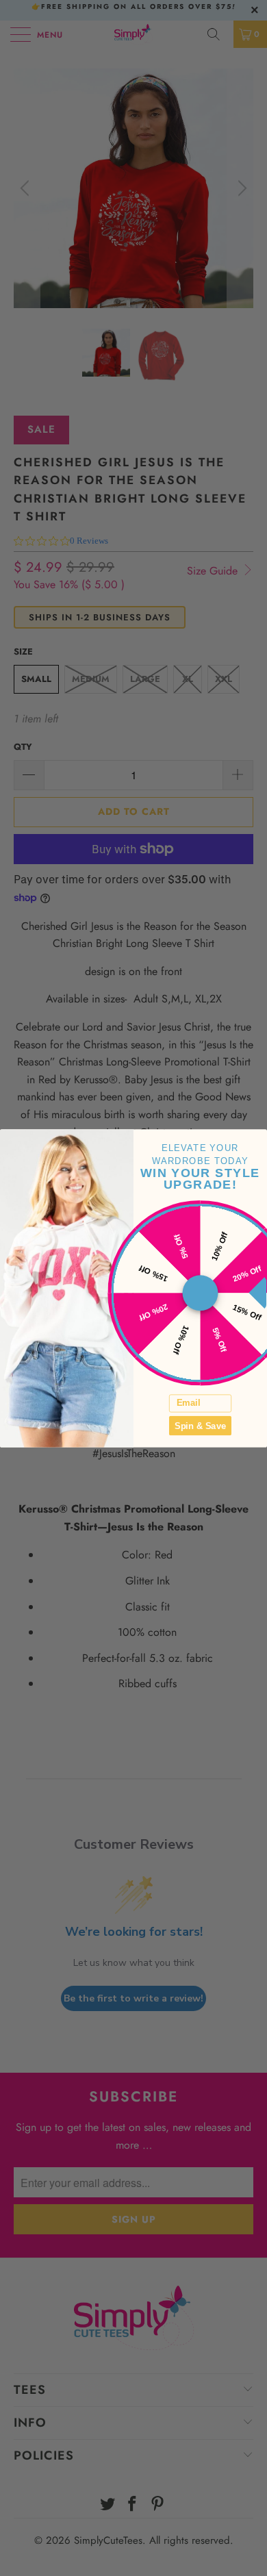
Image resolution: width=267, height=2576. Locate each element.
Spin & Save (200, 1425)
